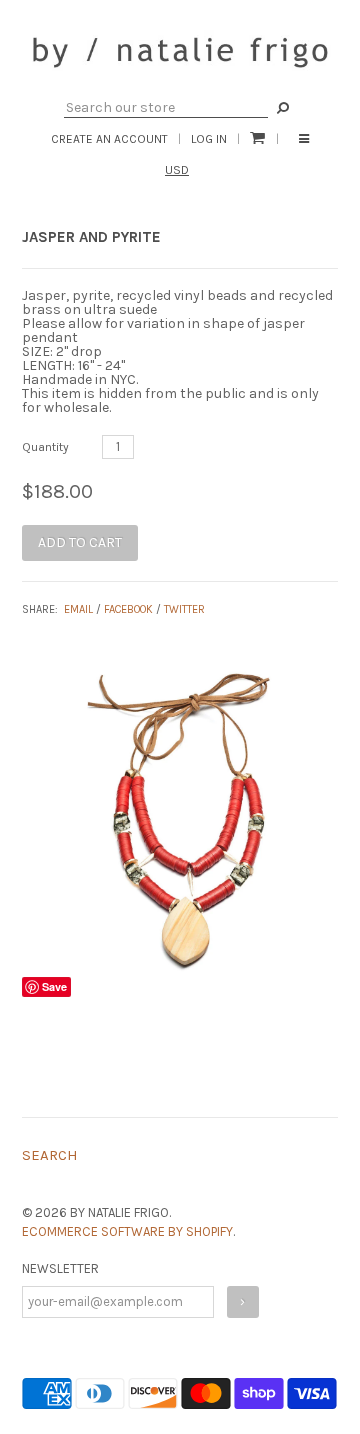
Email (78, 609)
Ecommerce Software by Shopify (127, 1231)
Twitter (184, 609)
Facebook (128, 609)
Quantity (45, 447)
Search (50, 1155)
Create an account (109, 139)
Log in (209, 139)
